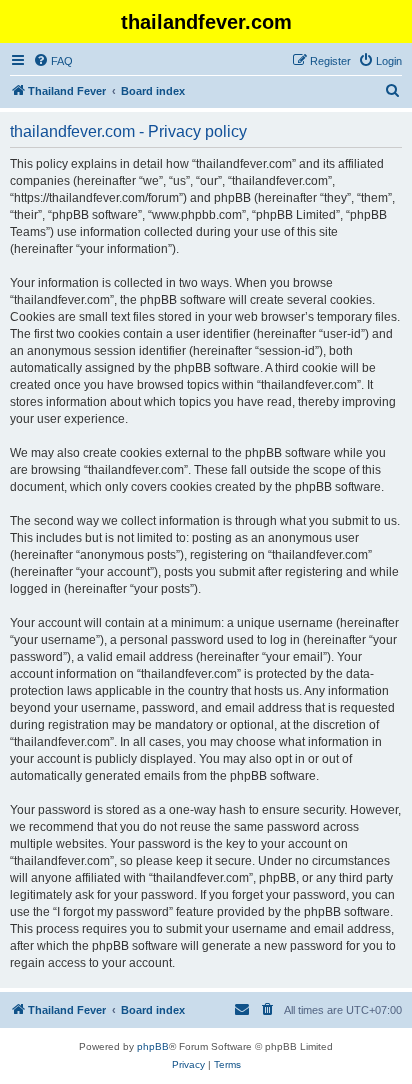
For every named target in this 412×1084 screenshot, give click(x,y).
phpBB (153, 1046)
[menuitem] (53, 61)
